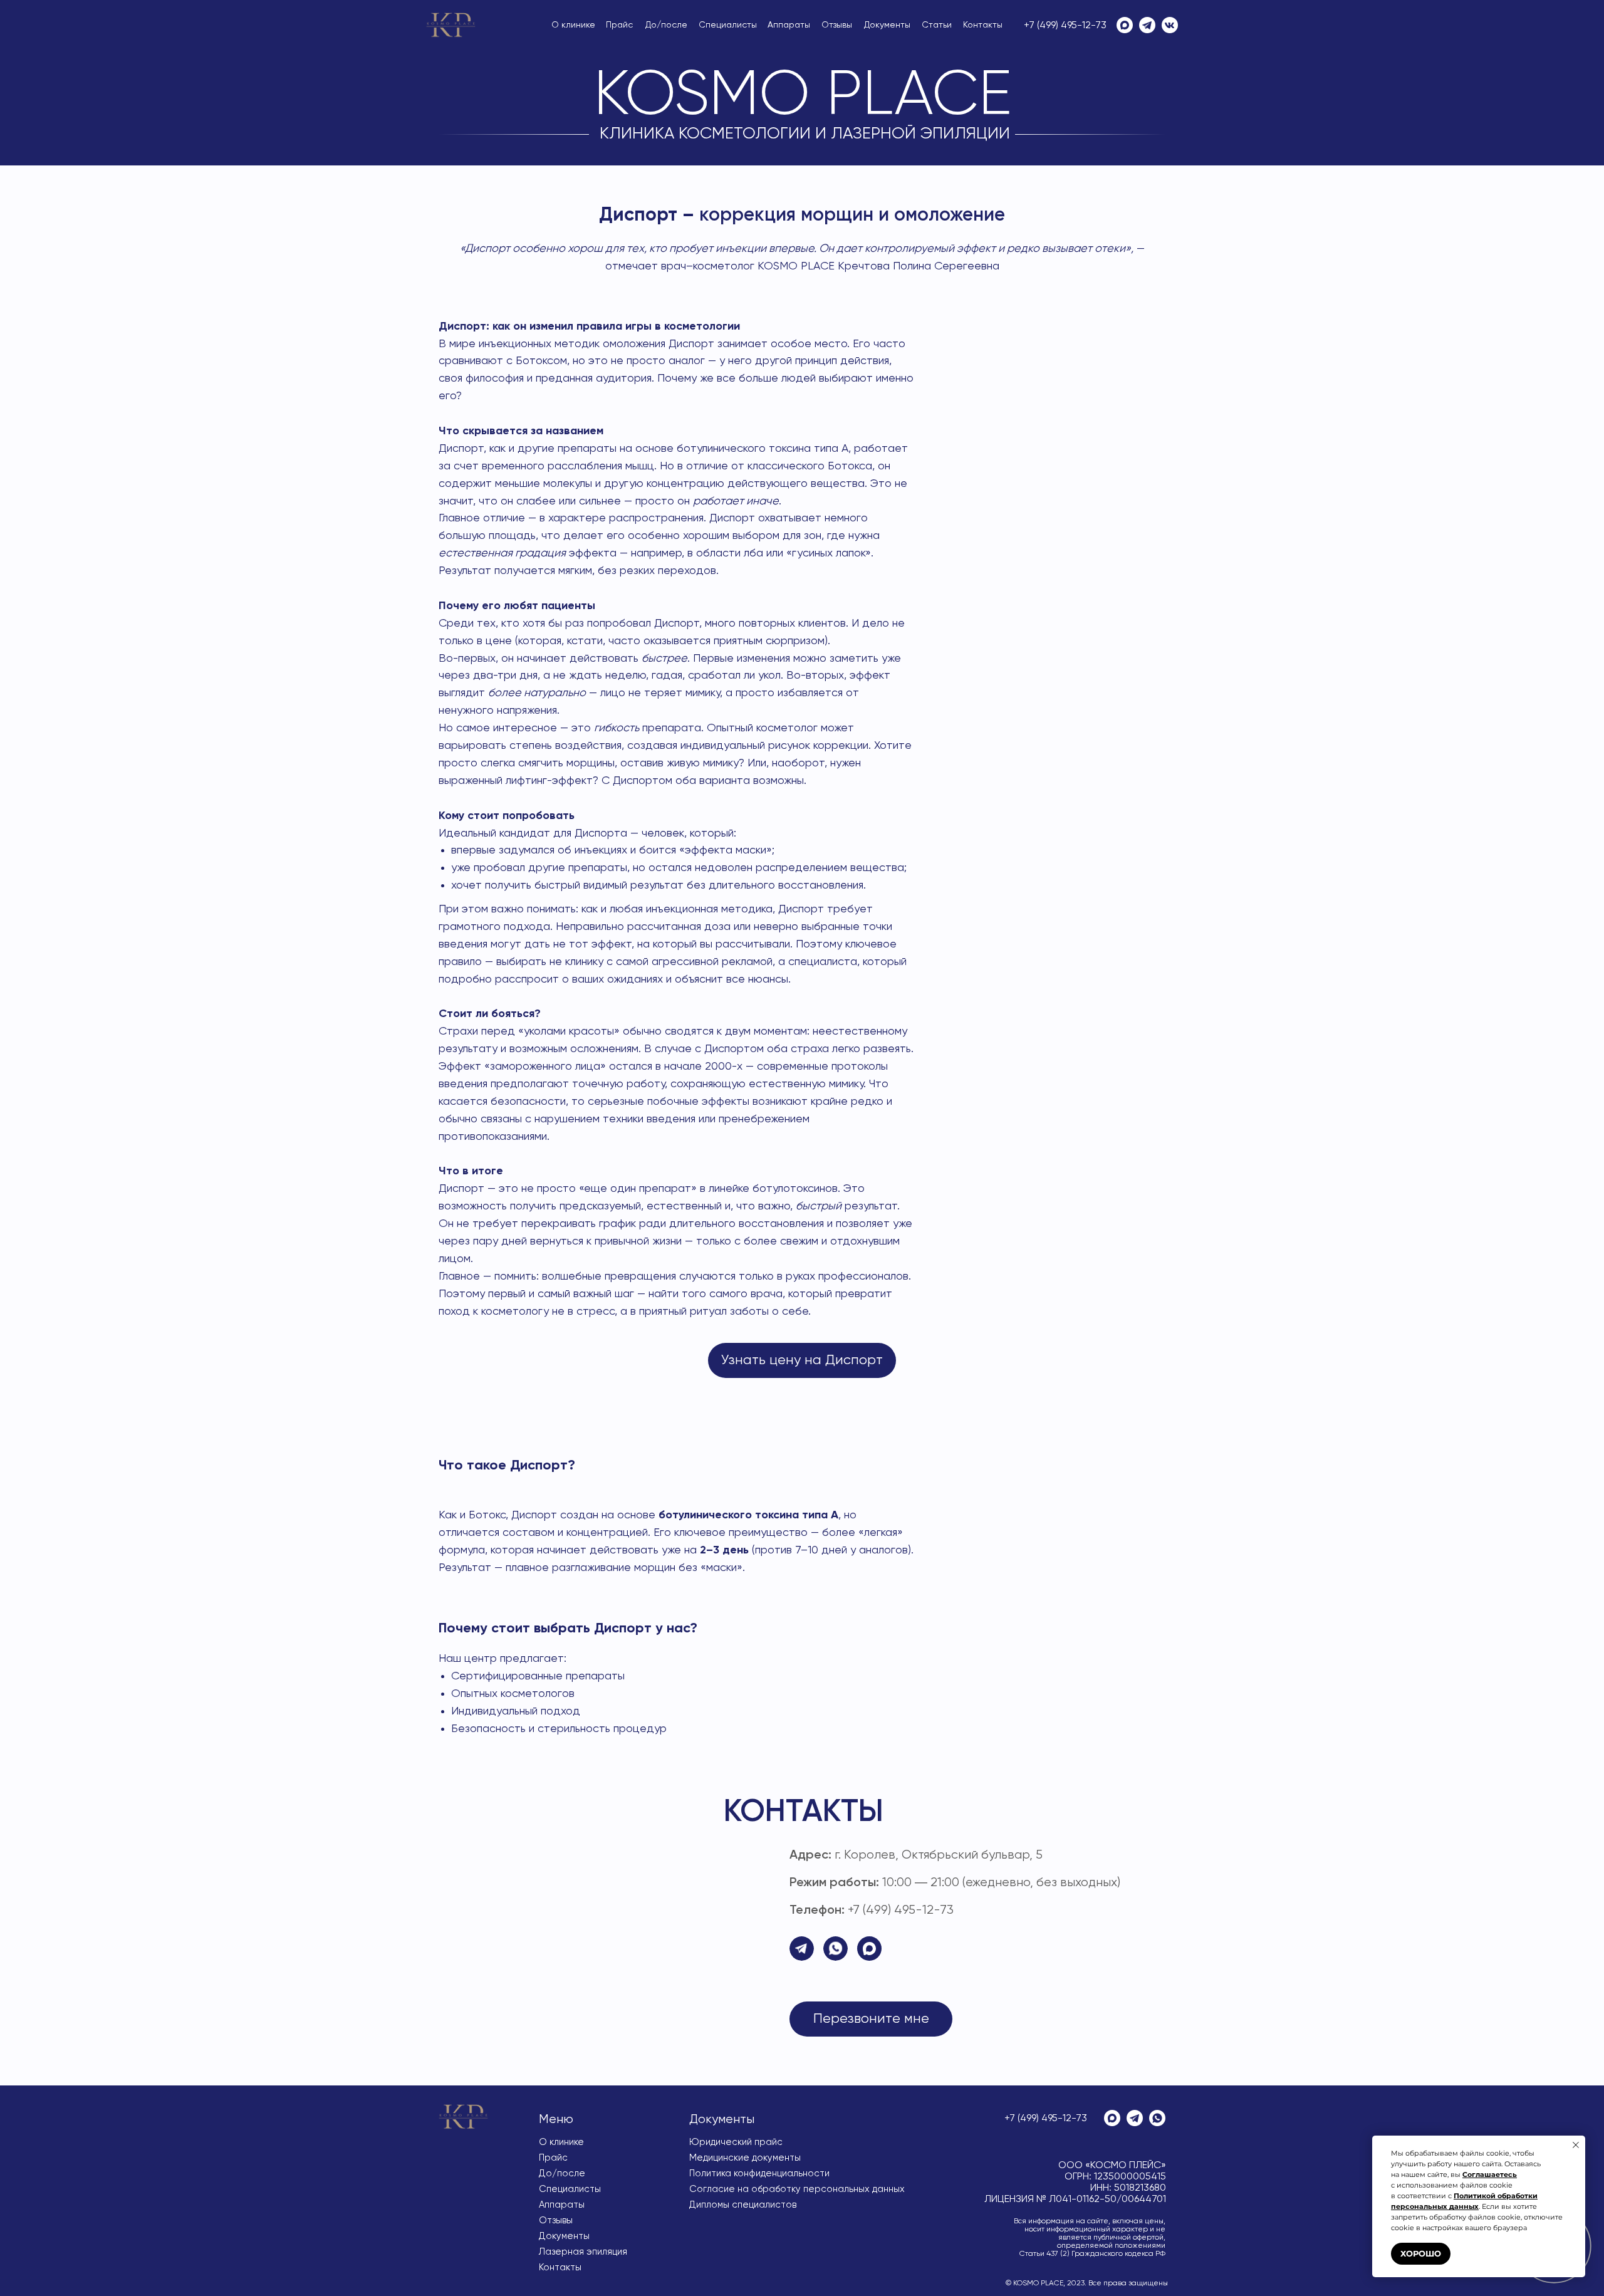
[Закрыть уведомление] (1576, 2145)
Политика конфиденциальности (759, 2173)
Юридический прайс (736, 2142)
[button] (871, 2019)
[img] (451, 25)
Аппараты (789, 25)
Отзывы (837, 25)
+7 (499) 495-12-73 (1065, 26)
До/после (666, 25)
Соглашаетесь (1490, 2174)
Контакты (983, 25)
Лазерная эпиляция (583, 2252)
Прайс (619, 25)
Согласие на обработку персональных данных (797, 2189)
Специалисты (728, 25)
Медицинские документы (745, 2158)
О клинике (573, 25)
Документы (887, 25)
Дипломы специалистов (743, 2205)
